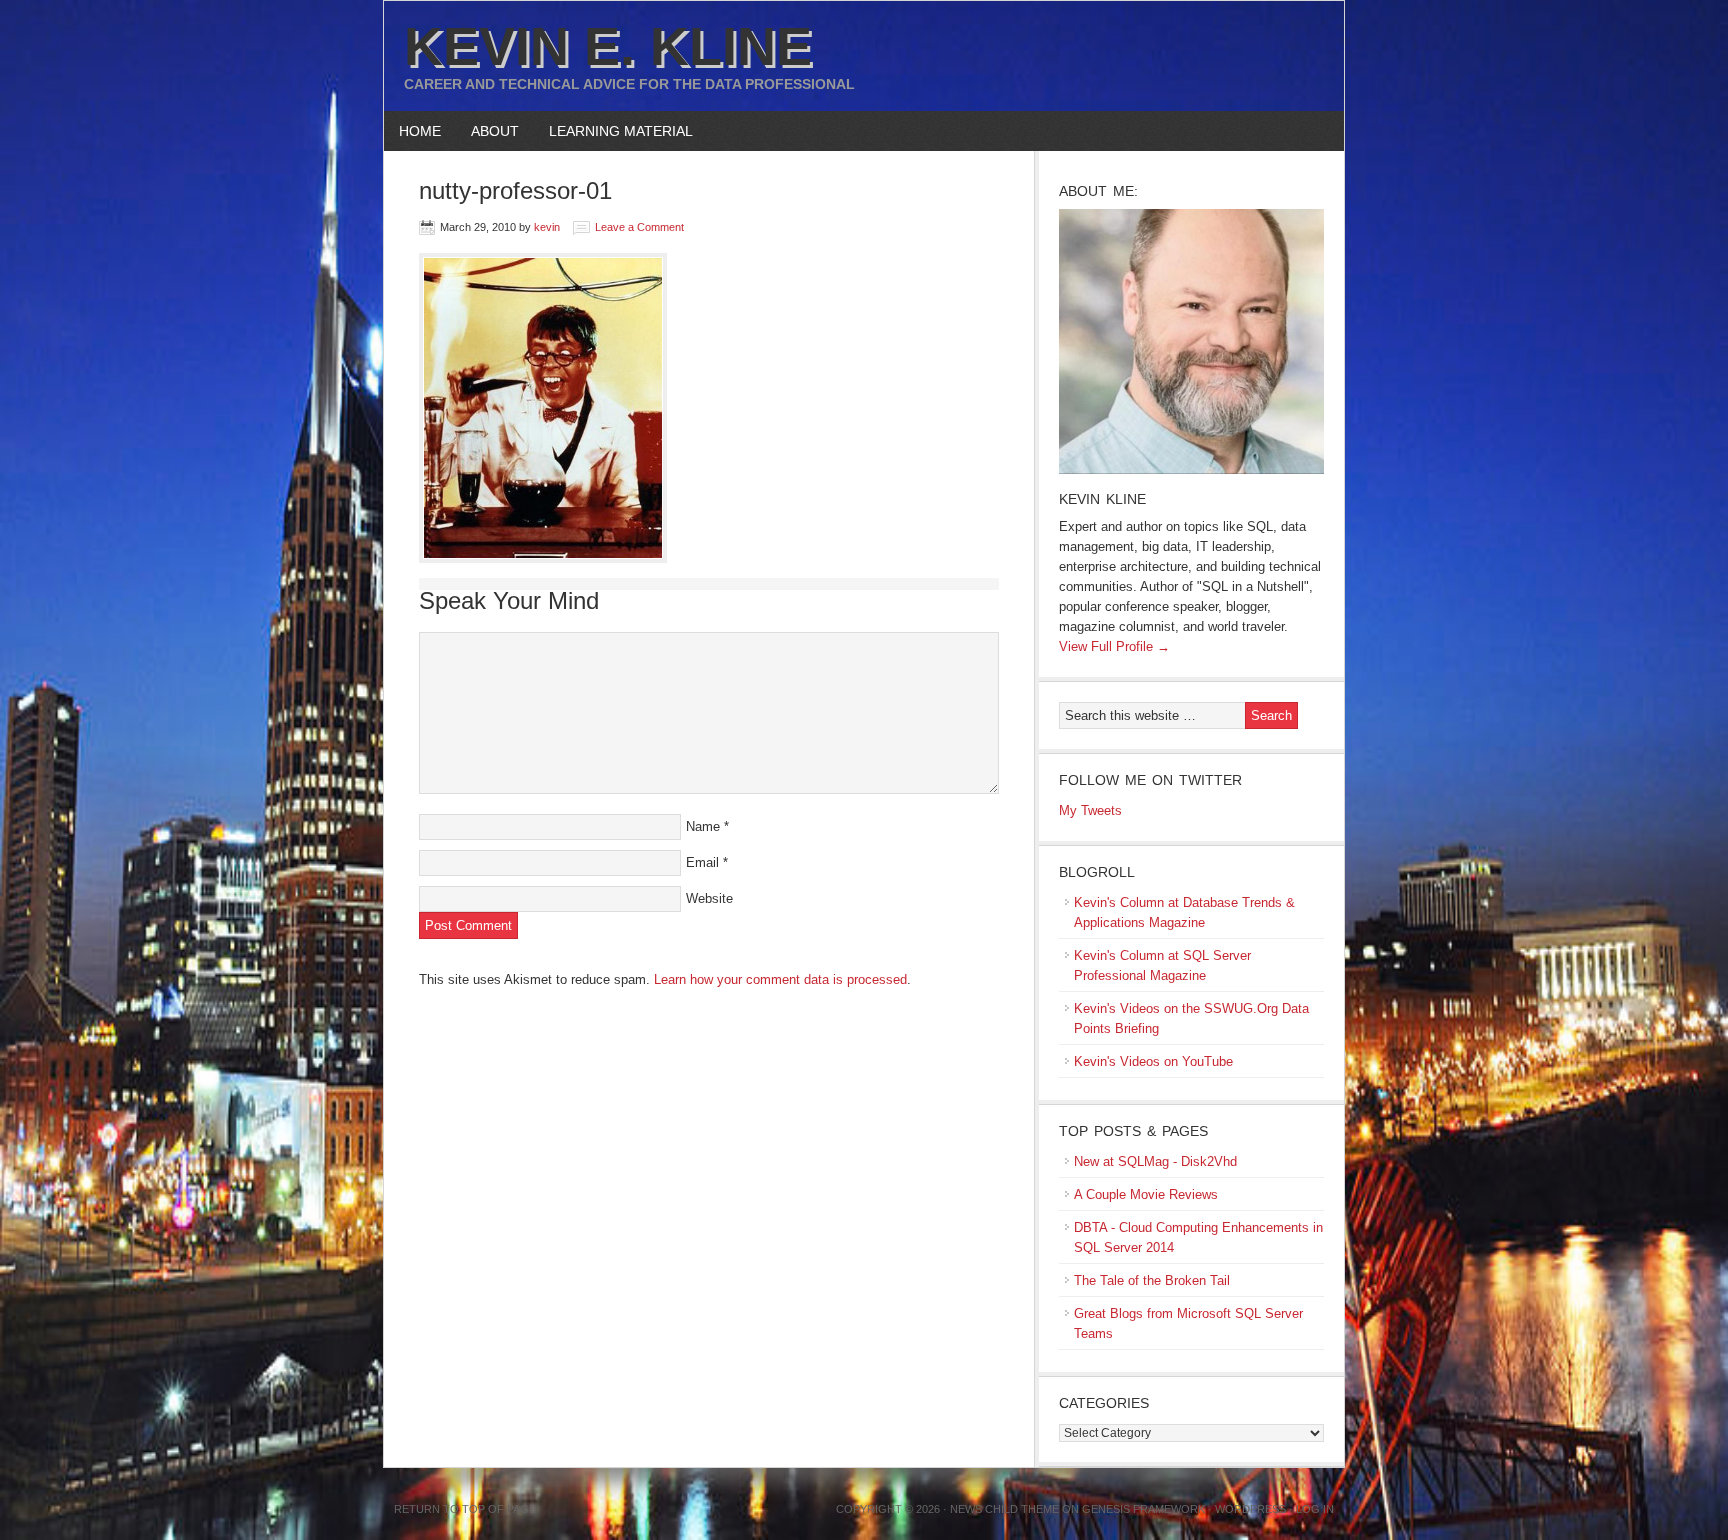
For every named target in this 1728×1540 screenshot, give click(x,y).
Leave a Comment (639, 227)
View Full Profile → (1114, 646)
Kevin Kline (1102, 499)
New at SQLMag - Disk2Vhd (1155, 1161)
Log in (1315, 1509)
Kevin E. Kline (608, 46)
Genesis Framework (1143, 1509)
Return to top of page (465, 1509)
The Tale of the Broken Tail (1152, 1280)
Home (420, 131)
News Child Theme (1004, 1509)
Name (703, 826)
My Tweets (1090, 810)
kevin (547, 227)
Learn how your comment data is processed (780, 979)
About (487, 131)
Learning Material (613, 131)
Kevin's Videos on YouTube (1153, 1061)
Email (702, 862)
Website (709, 898)
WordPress (1250, 1509)
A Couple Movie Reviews (1146, 1194)
